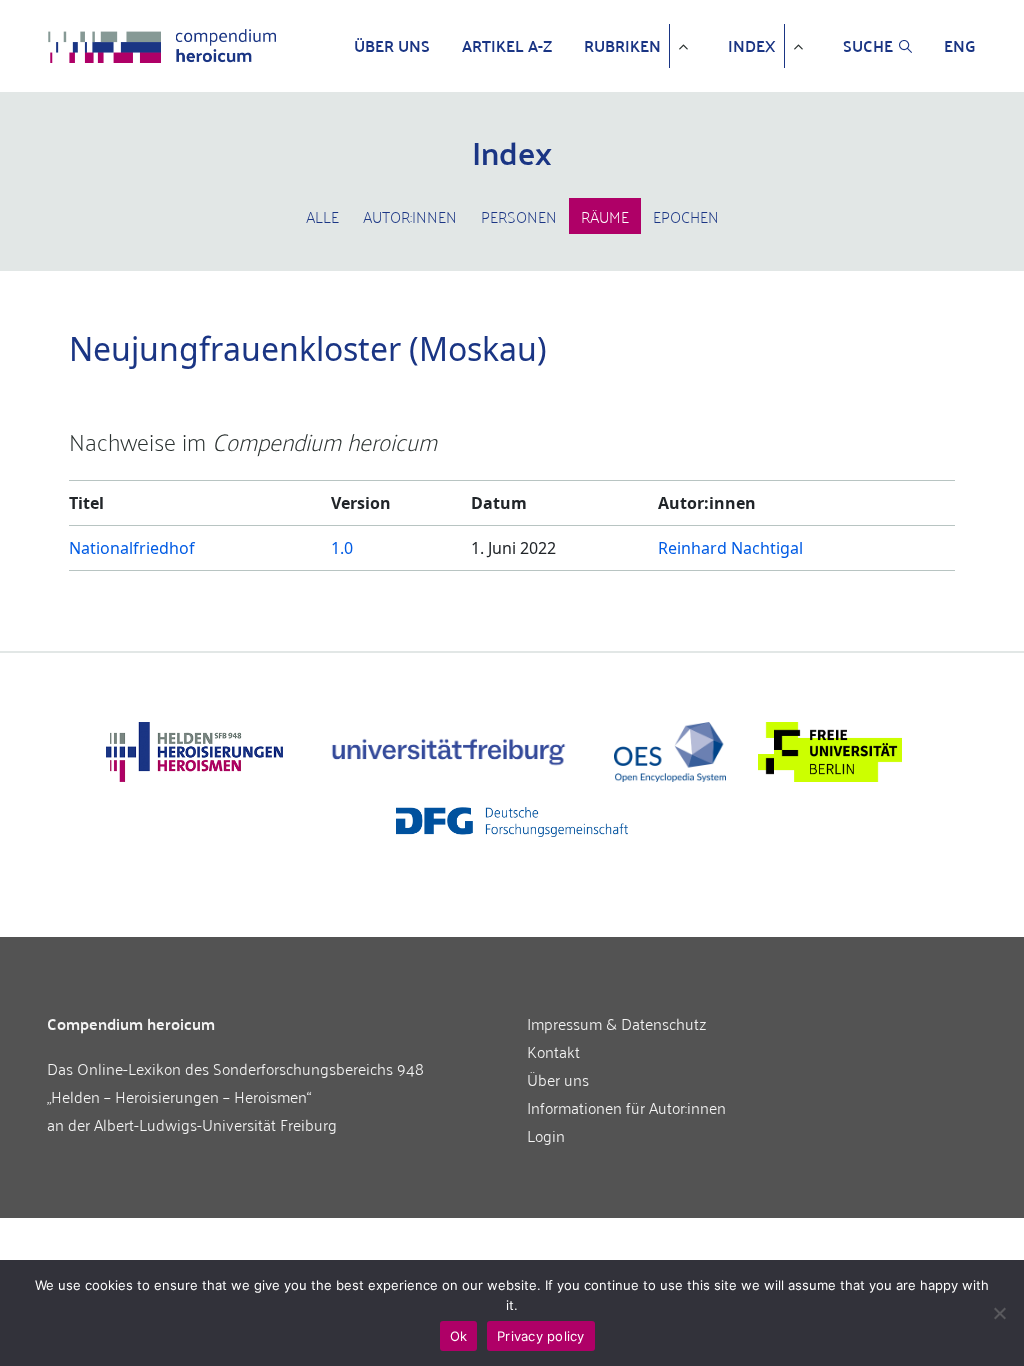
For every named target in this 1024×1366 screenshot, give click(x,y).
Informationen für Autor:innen (626, 1107)
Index (752, 46)
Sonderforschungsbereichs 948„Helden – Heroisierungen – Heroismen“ (235, 1082)
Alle (322, 216)
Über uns (392, 46)
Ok (459, 1336)
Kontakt (553, 1051)
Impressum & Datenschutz (617, 1023)
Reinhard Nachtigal (730, 548)
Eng (960, 46)
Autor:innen (410, 216)
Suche (868, 46)
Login (546, 1135)
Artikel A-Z (507, 46)
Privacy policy (541, 1336)
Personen (519, 216)
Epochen (686, 216)
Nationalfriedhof (132, 548)
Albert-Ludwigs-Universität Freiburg (215, 1124)
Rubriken (622, 46)
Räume (605, 216)
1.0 (342, 548)
